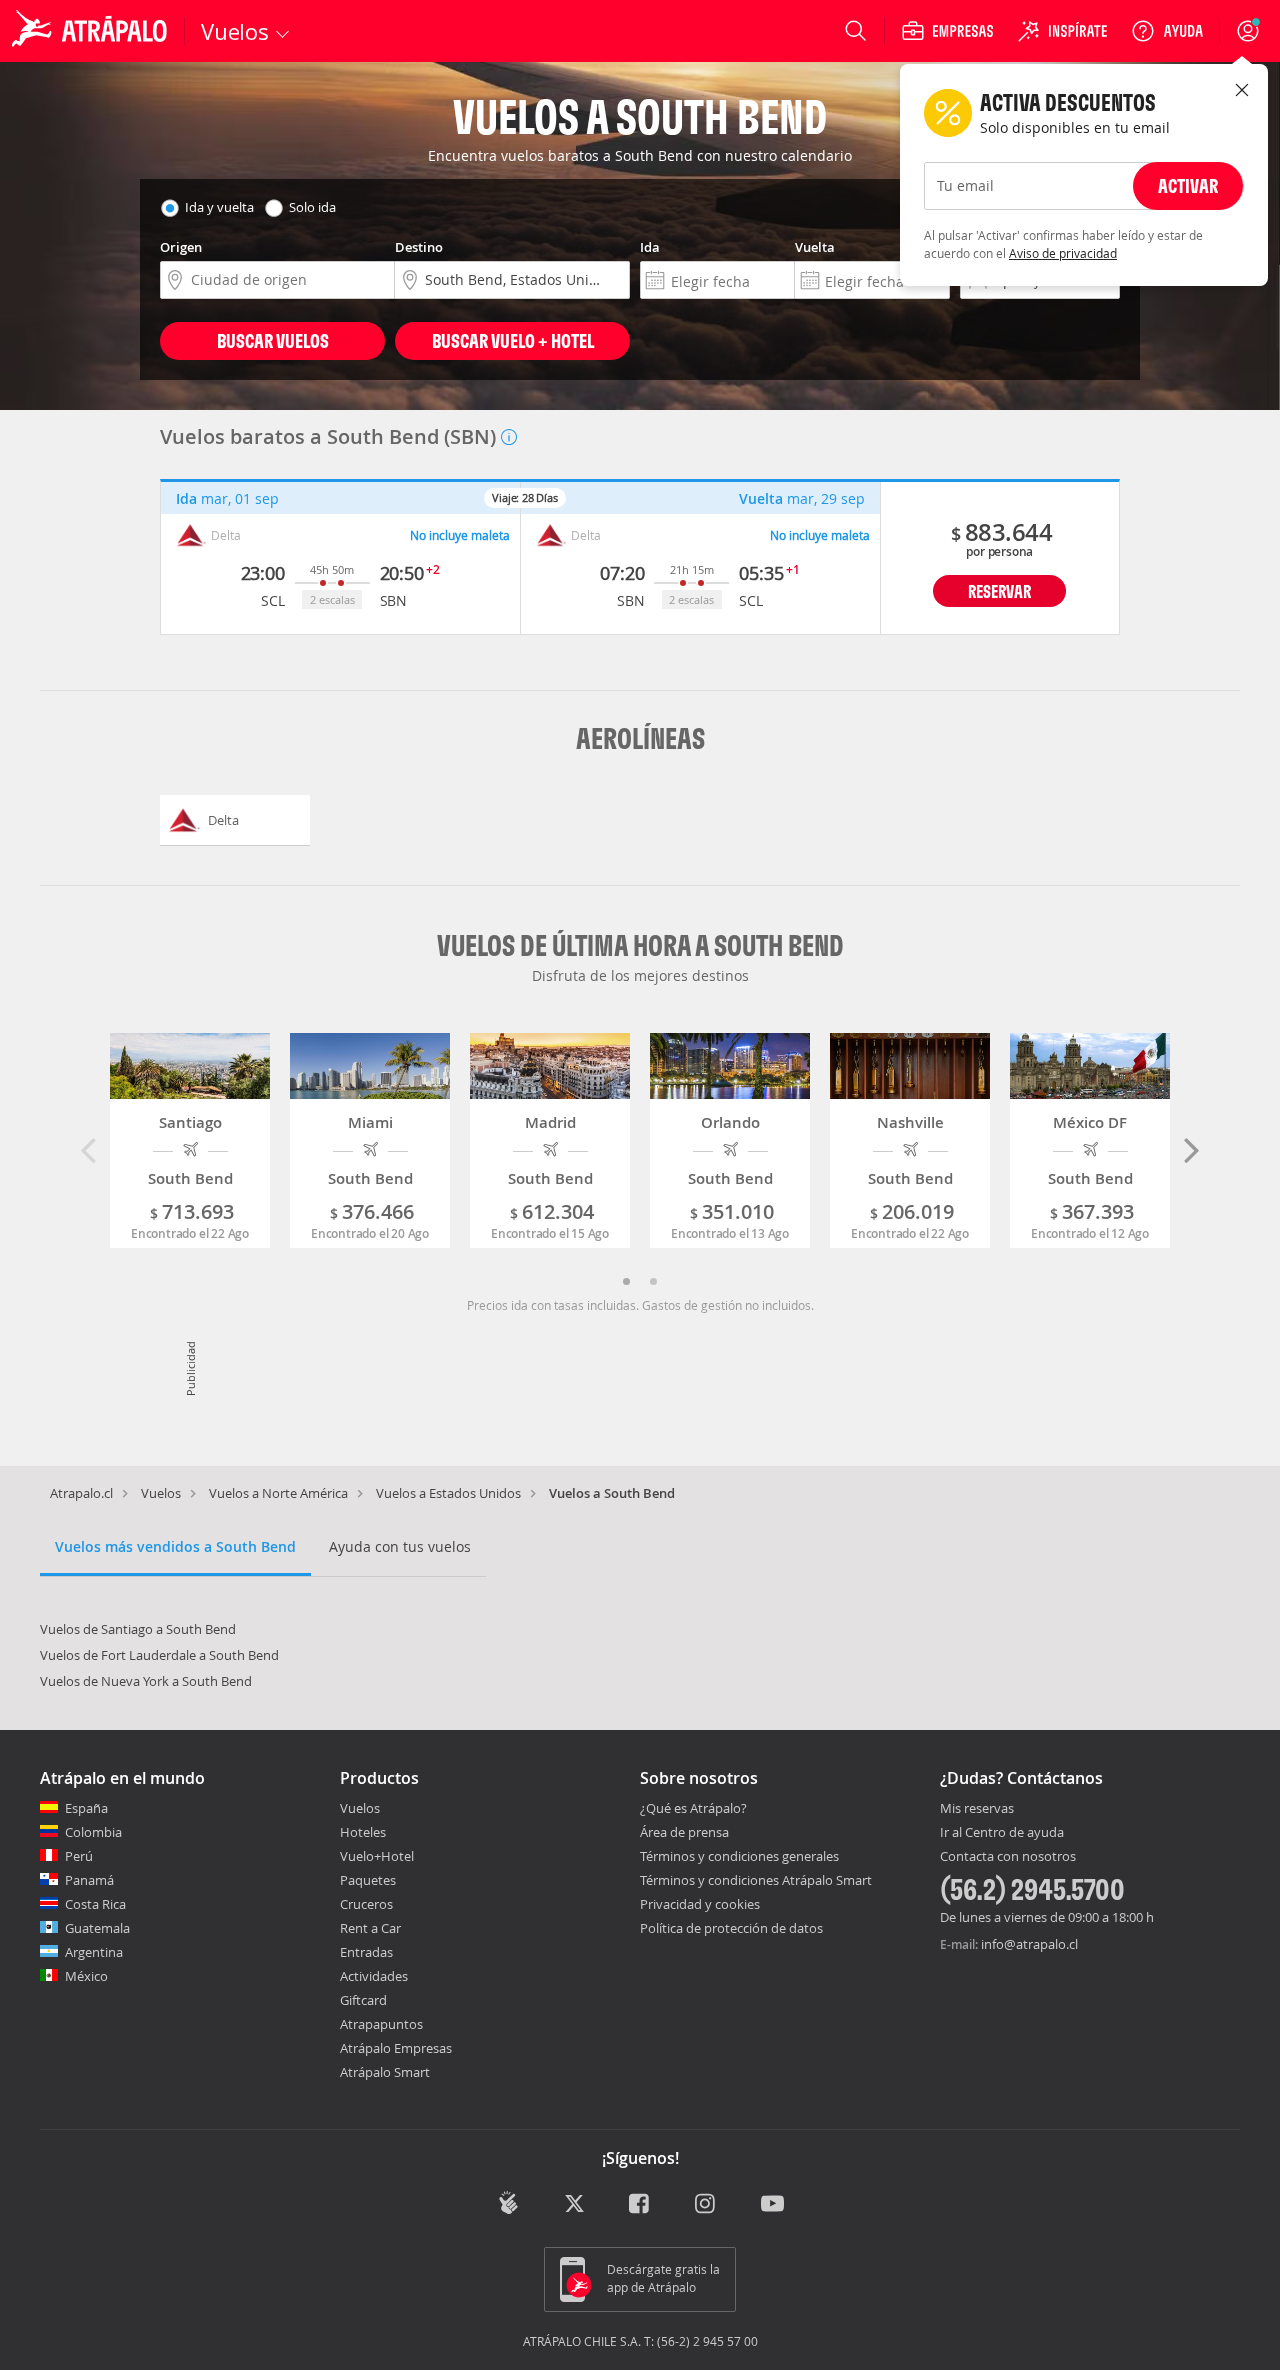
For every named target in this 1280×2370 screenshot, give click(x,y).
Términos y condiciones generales (739, 1856)
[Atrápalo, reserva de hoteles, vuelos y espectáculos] (92, 31)
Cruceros (366, 1904)
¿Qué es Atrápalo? (693, 1808)
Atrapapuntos (381, 2024)
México (86, 1976)
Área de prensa (684, 1832)
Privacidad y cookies (700, 1904)
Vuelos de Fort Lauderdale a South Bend (159, 1655)
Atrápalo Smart (385, 2072)
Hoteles (363, 1832)
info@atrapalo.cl (1029, 1944)
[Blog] (508, 2203)
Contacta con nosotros (1008, 1857)
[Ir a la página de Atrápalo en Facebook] (640, 2205)
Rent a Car (370, 1928)
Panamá (89, 1880)
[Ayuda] (1167, 31)
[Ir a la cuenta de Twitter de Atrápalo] (574, 2205)
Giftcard (363, 2000)
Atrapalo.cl (81, 1493)
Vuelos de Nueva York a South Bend (146, 1681)
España (86, 1808)
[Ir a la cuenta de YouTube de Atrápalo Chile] (772, 2205)
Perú (79, 1856)
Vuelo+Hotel (377, 1856)
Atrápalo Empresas (396, 2048)
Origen (181, 247)
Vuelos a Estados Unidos (448, 1493)
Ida (650, 247)
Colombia (93, 1832)
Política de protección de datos (731, 1928)
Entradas (366, 1952)
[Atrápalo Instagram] (706, 2205)
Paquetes (368, 1880)
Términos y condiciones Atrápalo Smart (756, 1880)
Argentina (94, 1952)
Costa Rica (95, 1904)
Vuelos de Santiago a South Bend (138, 1629)
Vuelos (161, 1493)
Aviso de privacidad (1063, 253)
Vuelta (815, 247)
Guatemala (97, 1928)
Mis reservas (977, 1809)
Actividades (374, 1976)
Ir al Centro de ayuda (1002, 1833)
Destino (419, 247)
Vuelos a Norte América (278, 1493)
